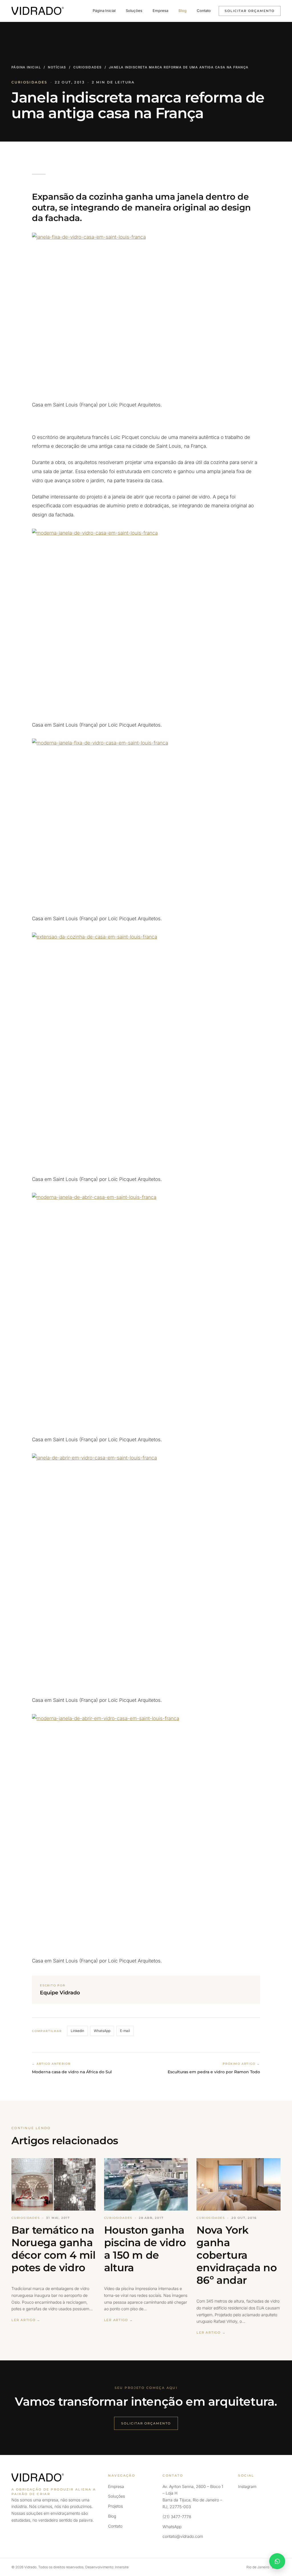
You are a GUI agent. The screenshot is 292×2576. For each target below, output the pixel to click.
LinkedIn (77, 2031)
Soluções (134, 11)
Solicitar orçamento (250, 11)
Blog (182, 11)
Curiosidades (87, 67)
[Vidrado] (38, 11)
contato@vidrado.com (183, 2536)
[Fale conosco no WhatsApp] (277, 2561)
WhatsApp (102, 2031)
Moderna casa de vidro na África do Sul (72, 2072)
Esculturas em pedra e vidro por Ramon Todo (214, 2072)
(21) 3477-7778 (177, 2517)
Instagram (247, 2486)
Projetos (115, 2506)
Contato (204, 11)
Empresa (160, 11)
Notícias (57, 67)
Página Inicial (104, 11)
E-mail (125, 2031)
